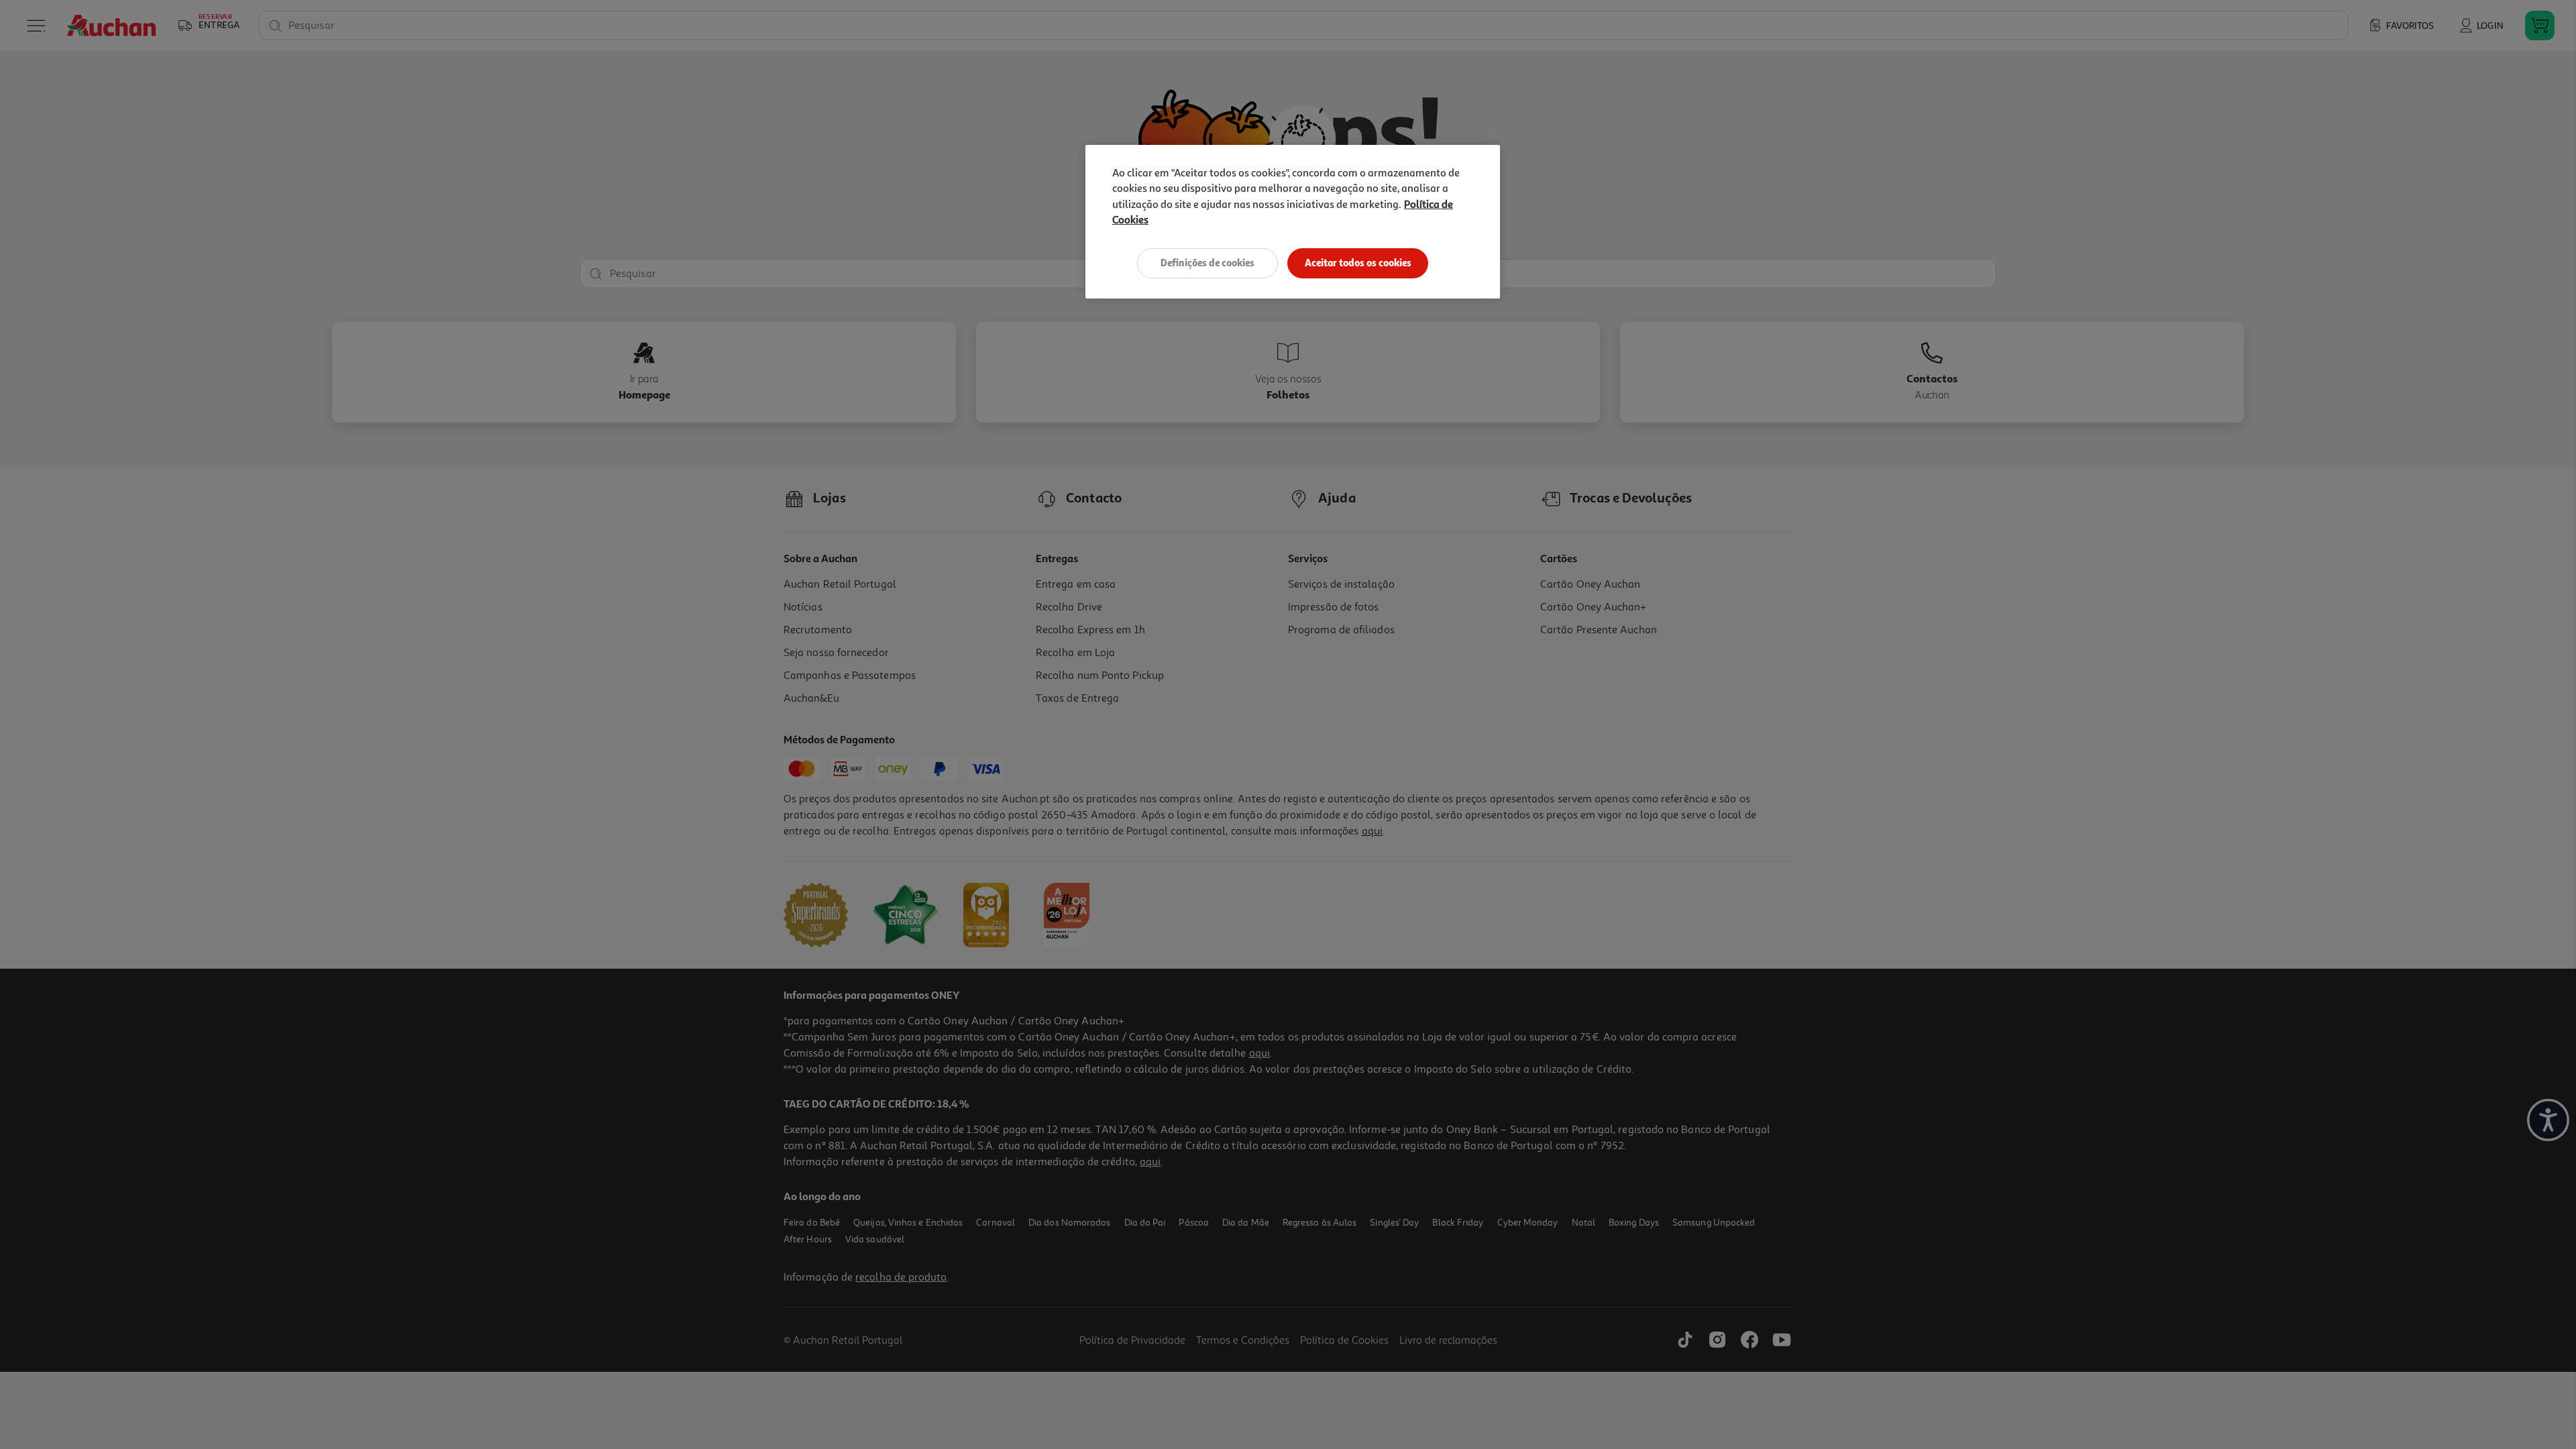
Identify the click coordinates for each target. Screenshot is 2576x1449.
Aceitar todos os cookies (1358, 263)
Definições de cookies (1207, 263)
